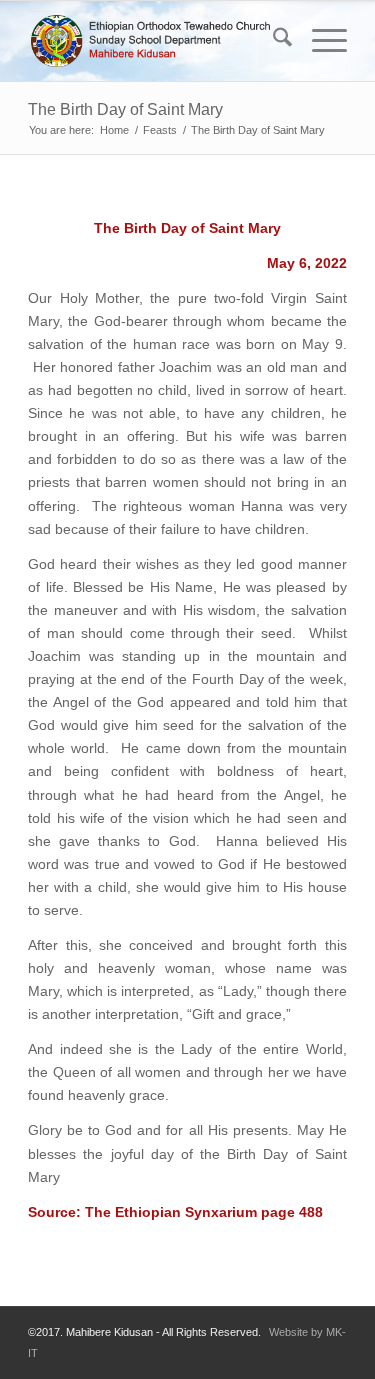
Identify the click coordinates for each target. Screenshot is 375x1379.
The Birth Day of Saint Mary (125, 109)
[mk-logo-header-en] (155, 41)
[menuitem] (272, 41)
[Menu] (319, 41)
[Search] (272, 41)
